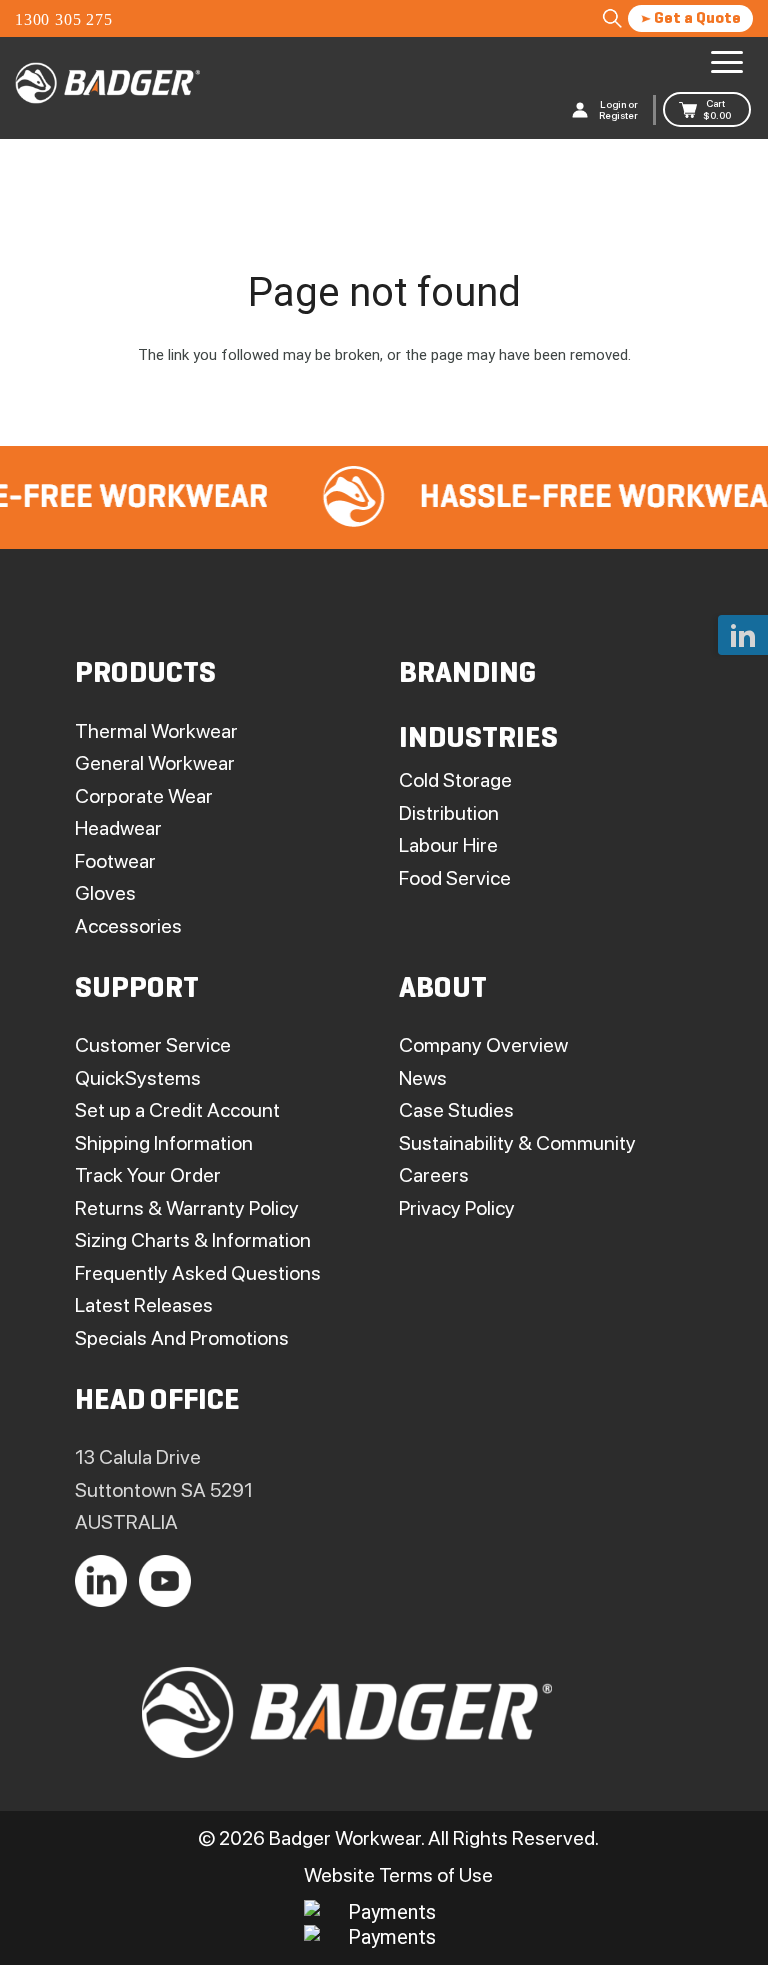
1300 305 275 (64, 19)
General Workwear (155, 763)
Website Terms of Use (398, 1875)
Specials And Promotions (182, 1338)
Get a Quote (696, 19)
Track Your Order (148, 1175)
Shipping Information (164, 1143)
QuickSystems (138, 1078)
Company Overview (483, 1045)
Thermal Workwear (156, 731)
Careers (434, 1175)
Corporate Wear (144, 796)
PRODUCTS (145, 674)
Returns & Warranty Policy (187, 1208)
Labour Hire (448, 845)
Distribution (449, 813)
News (423, 1078)
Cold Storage (455, 780)
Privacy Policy (457, 1208)
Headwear (118, 828)
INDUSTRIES (478, 739)
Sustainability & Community (517, 1143)
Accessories (128, 926)
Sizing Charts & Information (193, 1240)
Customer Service (153, 1045)
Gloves (105, 893)
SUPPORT (137, 989)
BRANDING (467, 674)
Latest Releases (144, 1305)
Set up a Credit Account (177, 1110)
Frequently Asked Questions (198, 1273)
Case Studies (456, 1110)
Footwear (115, 861)
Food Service (455, 878)
